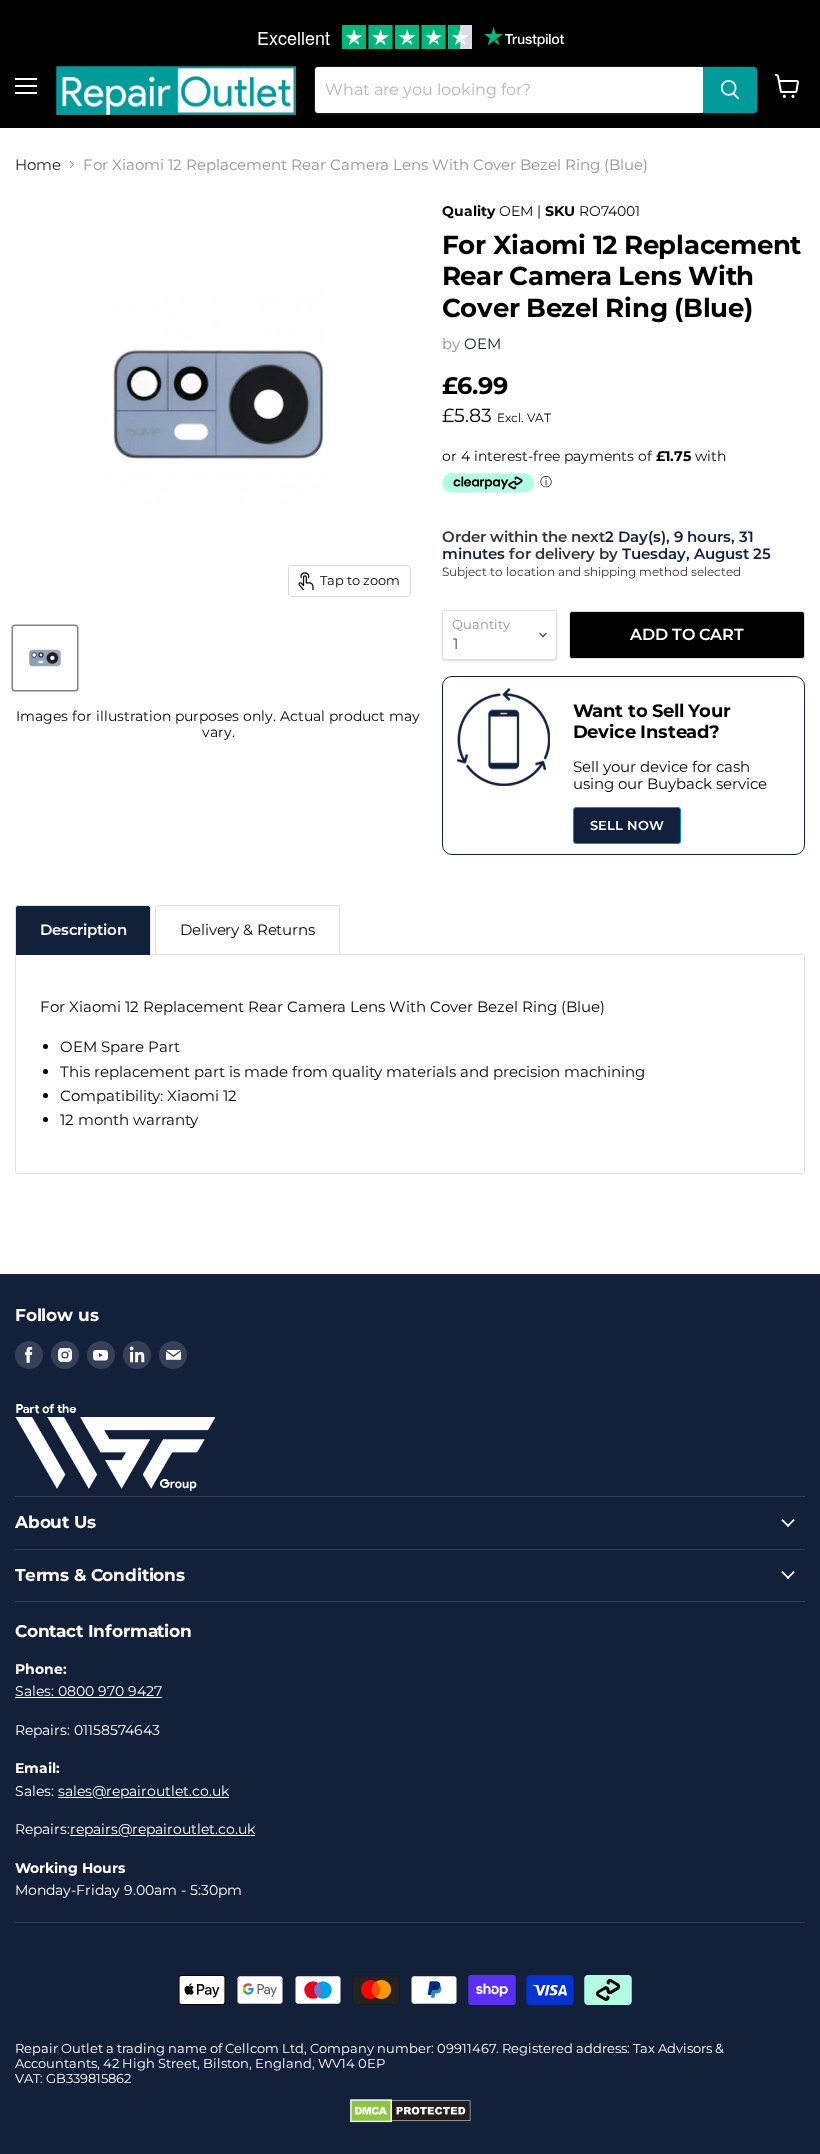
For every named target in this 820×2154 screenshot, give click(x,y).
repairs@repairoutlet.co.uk (162, 1829)
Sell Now (627, 825)
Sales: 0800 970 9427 (88, 1691)
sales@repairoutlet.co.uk (143, 1791)
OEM (482, 343)
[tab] (83, 929)
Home (38, 164)
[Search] (730, 90)
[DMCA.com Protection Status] (410, 2118)
